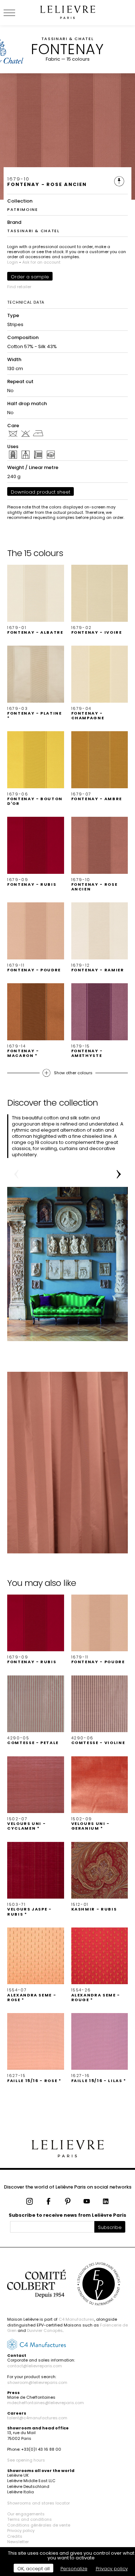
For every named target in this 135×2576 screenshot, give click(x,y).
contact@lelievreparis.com (35, 2366)
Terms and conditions (30, 2519)
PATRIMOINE (23, 209)
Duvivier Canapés (45, 2330)
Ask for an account (41, 262)
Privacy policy (21, 2531)
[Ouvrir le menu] (18, 13)
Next (119, 1174)
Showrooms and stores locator (39, 2503)
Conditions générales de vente (39, 2525)
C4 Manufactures (76, 2319)
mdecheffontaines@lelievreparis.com (46, 2403)
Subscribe (110, 2227)
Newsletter (18, 2542)
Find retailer (19, 287)
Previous (16, 1174)
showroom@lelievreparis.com (37, 2382)
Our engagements (26, 2514)
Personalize (74, 2569)
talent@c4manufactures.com (37, 2418)
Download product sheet (40, 492)
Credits (15, 2536)
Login (13, 262)
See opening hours (26, 2460)
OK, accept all (33, 2569)
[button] (36, 600)
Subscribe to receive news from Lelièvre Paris (67, 2215)
